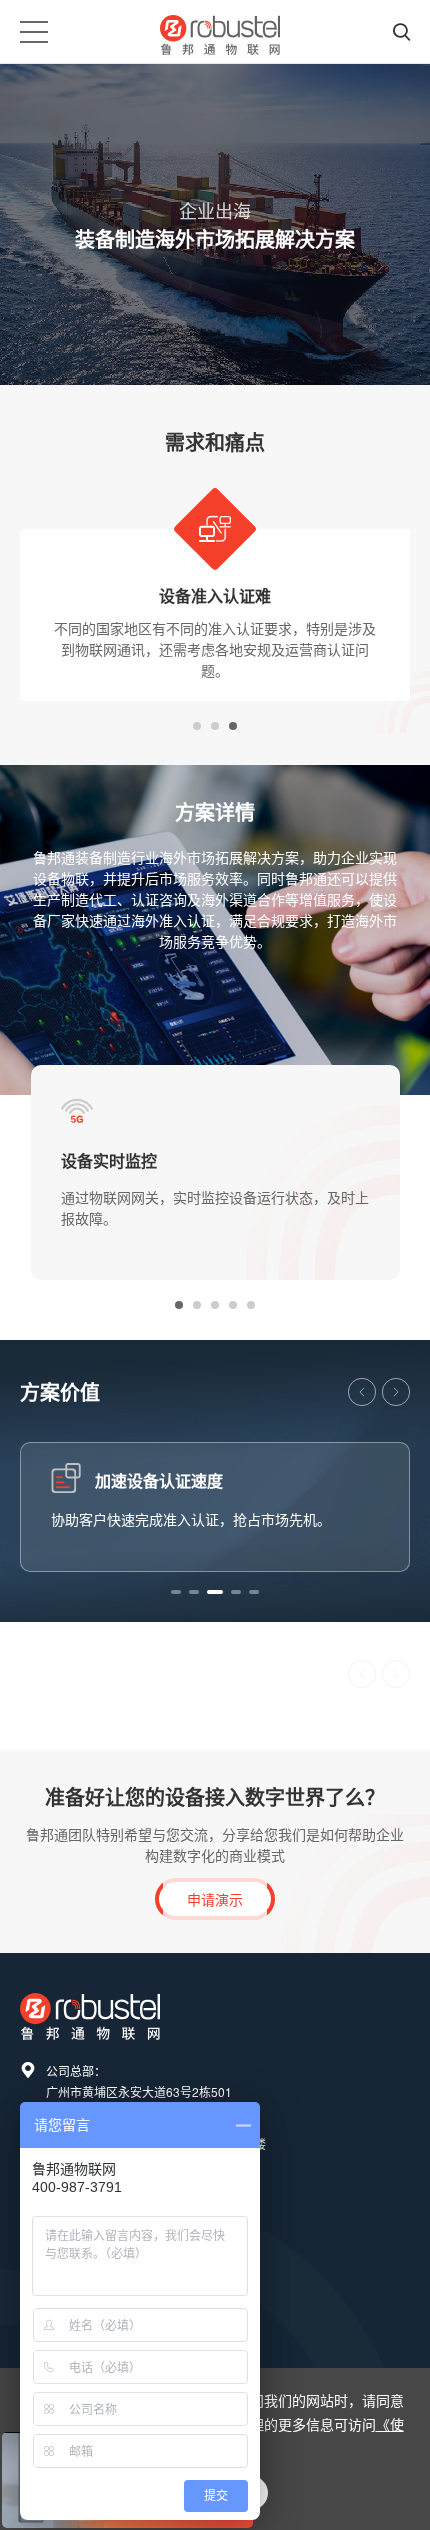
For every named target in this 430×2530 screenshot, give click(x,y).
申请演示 (215, 1899)
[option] (215, 600)
